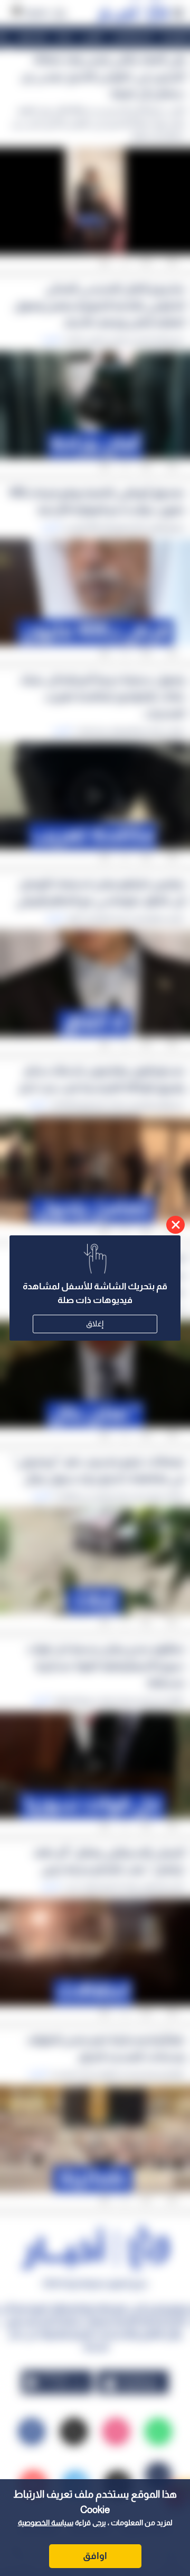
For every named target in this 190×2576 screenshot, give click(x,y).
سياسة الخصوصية (46, 2523)
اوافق (95, 2556)
